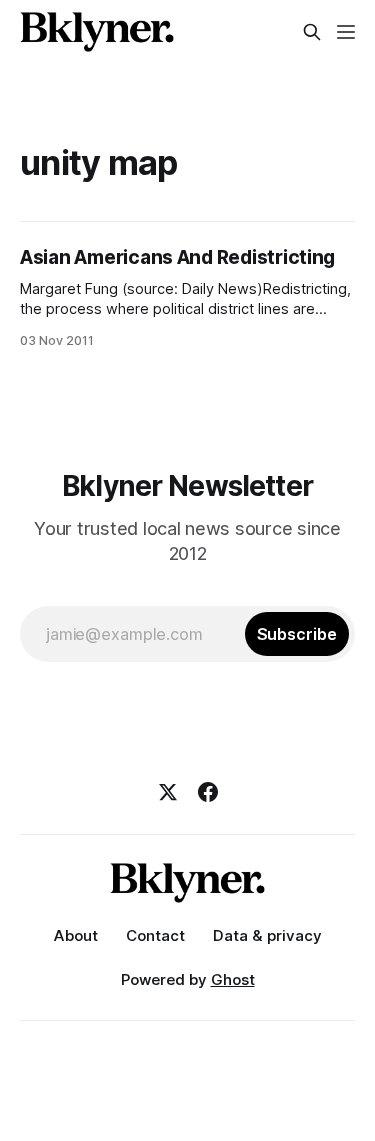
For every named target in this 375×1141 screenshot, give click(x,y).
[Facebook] (208, 792)
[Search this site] (312, 32)
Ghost (233, 979)
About (76, 935)
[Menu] (346, 32)
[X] (168, 792)
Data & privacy (267, 935)
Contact (155, 935)
